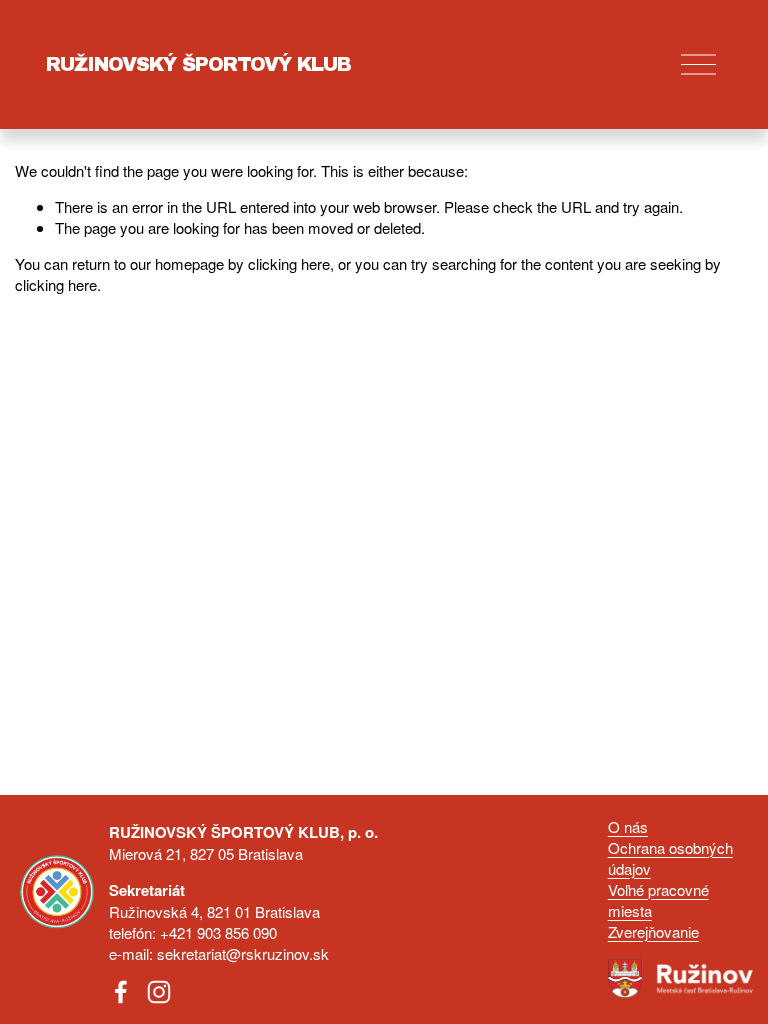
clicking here (289, 263)
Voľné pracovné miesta (658, 900)
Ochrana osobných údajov (670, 858)
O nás (628, 826)
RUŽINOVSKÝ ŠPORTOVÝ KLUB (198, 64)
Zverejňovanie (653, 931)
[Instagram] (159, 992)
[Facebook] (121, 992)
